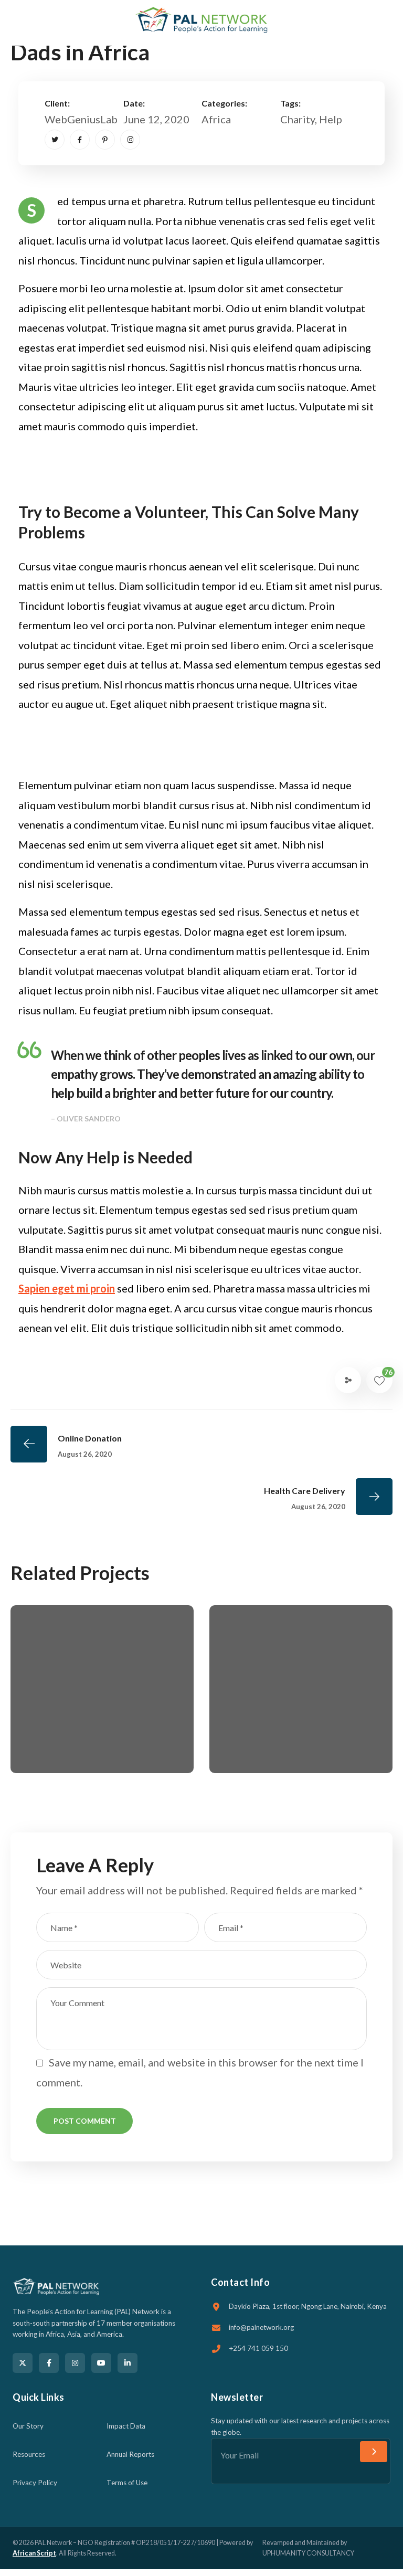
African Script (34, 2553)
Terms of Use (127, 2483)
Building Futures (84, 1710)
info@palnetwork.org (261, 2327)
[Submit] (374, 2452)
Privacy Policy (35, 2483)
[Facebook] (80, 140)
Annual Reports (130, 2454)
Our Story (28, 2426)
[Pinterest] (105, 140)
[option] (102, 1697)
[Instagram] (130, 140)
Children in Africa (285, 1731)
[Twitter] (55, 140)
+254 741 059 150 (258, 2348)
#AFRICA (66, 1728)
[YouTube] (101, 2363)
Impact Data (126, 2426)
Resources (29, 2454)
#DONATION (78, 1748)
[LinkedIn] (128, 2363)
